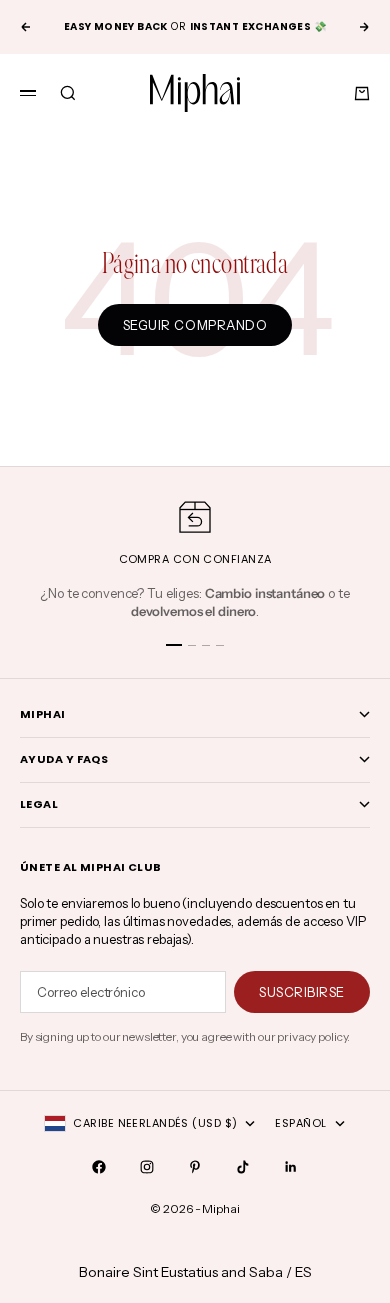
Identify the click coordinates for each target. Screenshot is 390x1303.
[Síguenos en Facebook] (99, 1167)
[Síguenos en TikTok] (243, 1167)
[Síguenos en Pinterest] (195, 1167)
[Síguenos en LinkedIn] (291, 1167)
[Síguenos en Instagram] (147, 1167)
